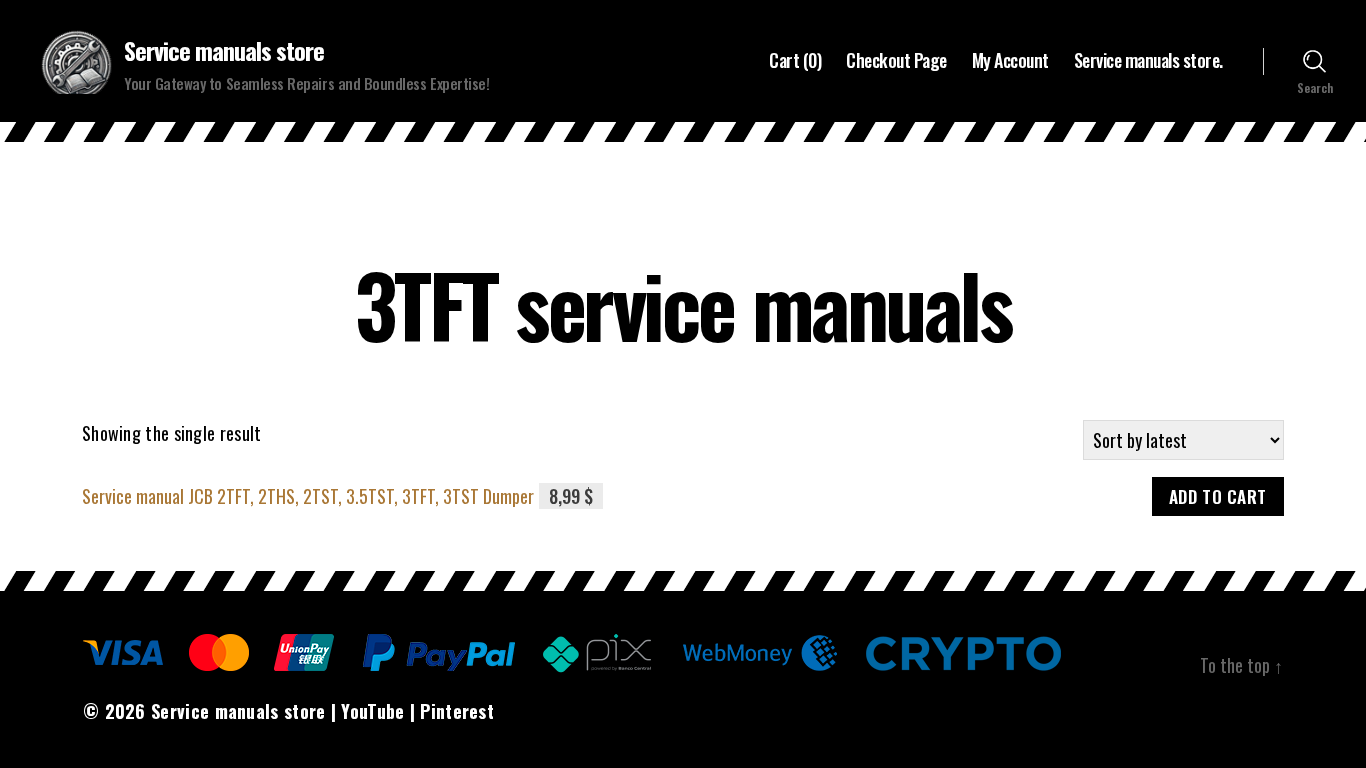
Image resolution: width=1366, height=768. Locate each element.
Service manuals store (224, 50)
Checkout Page (896, 61)
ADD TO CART (1218, 496)
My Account (1010, 61)
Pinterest (457, 711)
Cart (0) (795, 61)
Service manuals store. (1148, 61)
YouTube (372, 711)
